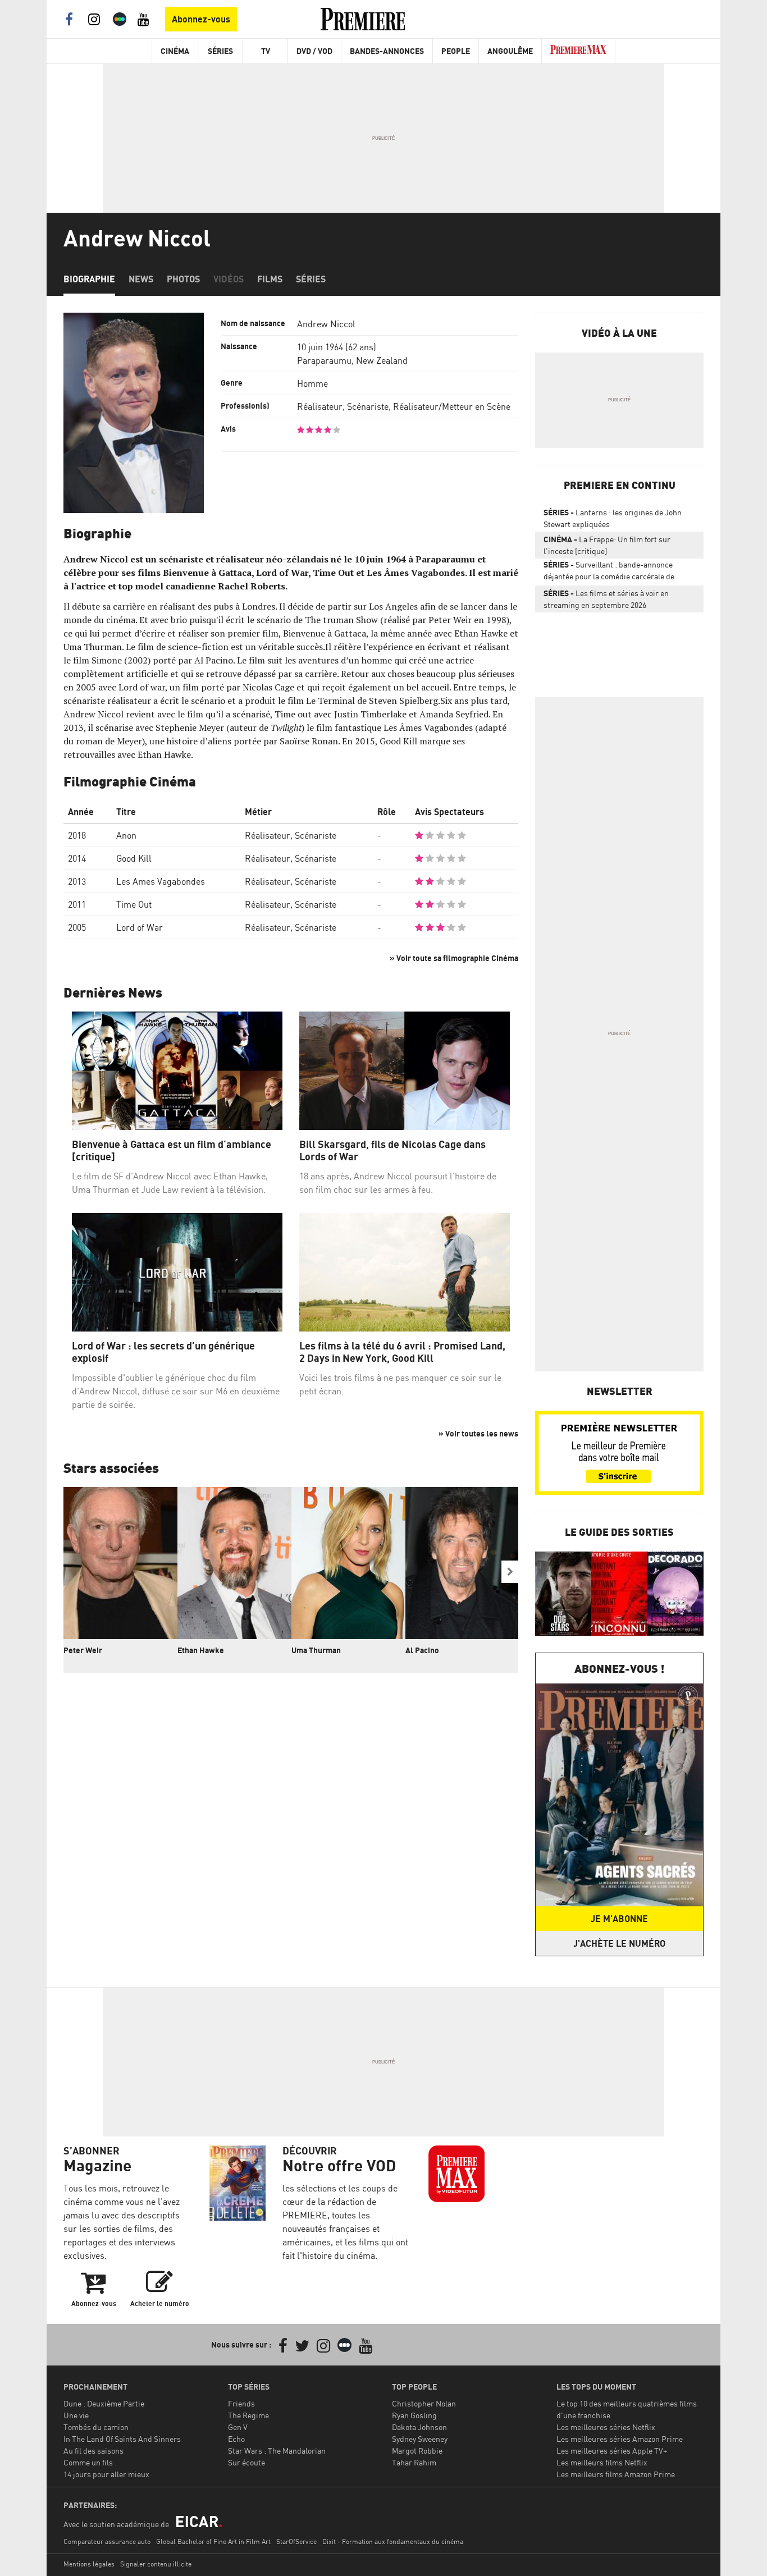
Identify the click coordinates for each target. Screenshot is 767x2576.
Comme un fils (88, 2462)
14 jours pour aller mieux (106, 2474)
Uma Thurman (316, 1650)
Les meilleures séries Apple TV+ (612, 2451)
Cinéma (175, 51)
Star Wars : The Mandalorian (277, 2451)
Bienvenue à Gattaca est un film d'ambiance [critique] (172, 1150)
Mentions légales (89, 2564)
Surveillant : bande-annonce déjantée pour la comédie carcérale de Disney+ (609, 573)
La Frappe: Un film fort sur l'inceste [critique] (607, 545)
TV (266, 51)
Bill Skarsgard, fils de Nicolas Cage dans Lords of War (392, 1150)
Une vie (76, 2415)
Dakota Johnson (419, 2427)
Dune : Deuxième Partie (104, 2403)
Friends (241, 2403)
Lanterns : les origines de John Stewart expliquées (613, 518)
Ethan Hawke (201, 1650)
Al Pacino (422, 1650)
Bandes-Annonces (387, 51)
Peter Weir (83, 1650)
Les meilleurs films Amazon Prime (616, 2474)
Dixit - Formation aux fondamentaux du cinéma (393, 2541)
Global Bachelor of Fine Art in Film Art (213, 2541)
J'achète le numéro (619, 1943)
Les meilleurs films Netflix (602, 2462)
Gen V (238, 2427)
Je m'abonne (619, 1919)
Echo (236, 2439)
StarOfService (296, 2541)
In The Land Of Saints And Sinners (122, 2439)
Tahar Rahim (414, 2462)
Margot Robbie (417, 2451)
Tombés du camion (96, 2427)
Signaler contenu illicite (156, 2564)
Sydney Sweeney (420, 2439)
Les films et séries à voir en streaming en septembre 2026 (606, 599)
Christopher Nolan (424, 2403)
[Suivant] (510, 1572)
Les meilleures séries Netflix (606, 2427)
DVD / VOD (314, 51)
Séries (220, 51)
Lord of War (140, 927)
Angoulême (510, 51)
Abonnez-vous (201, 19)
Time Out (134, 904)
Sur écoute (246, 2462)
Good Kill (134, 858)
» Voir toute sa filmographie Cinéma (454, 958)
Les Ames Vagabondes (161, 881)
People (456, 51)
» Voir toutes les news (478, 1433)
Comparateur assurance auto (107, 2541)
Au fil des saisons (93, 2451)
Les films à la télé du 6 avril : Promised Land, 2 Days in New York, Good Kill (402, 1352)
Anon (126, 835)
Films (270, 279)
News (141, 279)
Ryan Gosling (414, 2415)
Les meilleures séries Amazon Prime (620, 2439)
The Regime (248, 2415)
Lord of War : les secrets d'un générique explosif (163, 1352)
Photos (183, 279)
